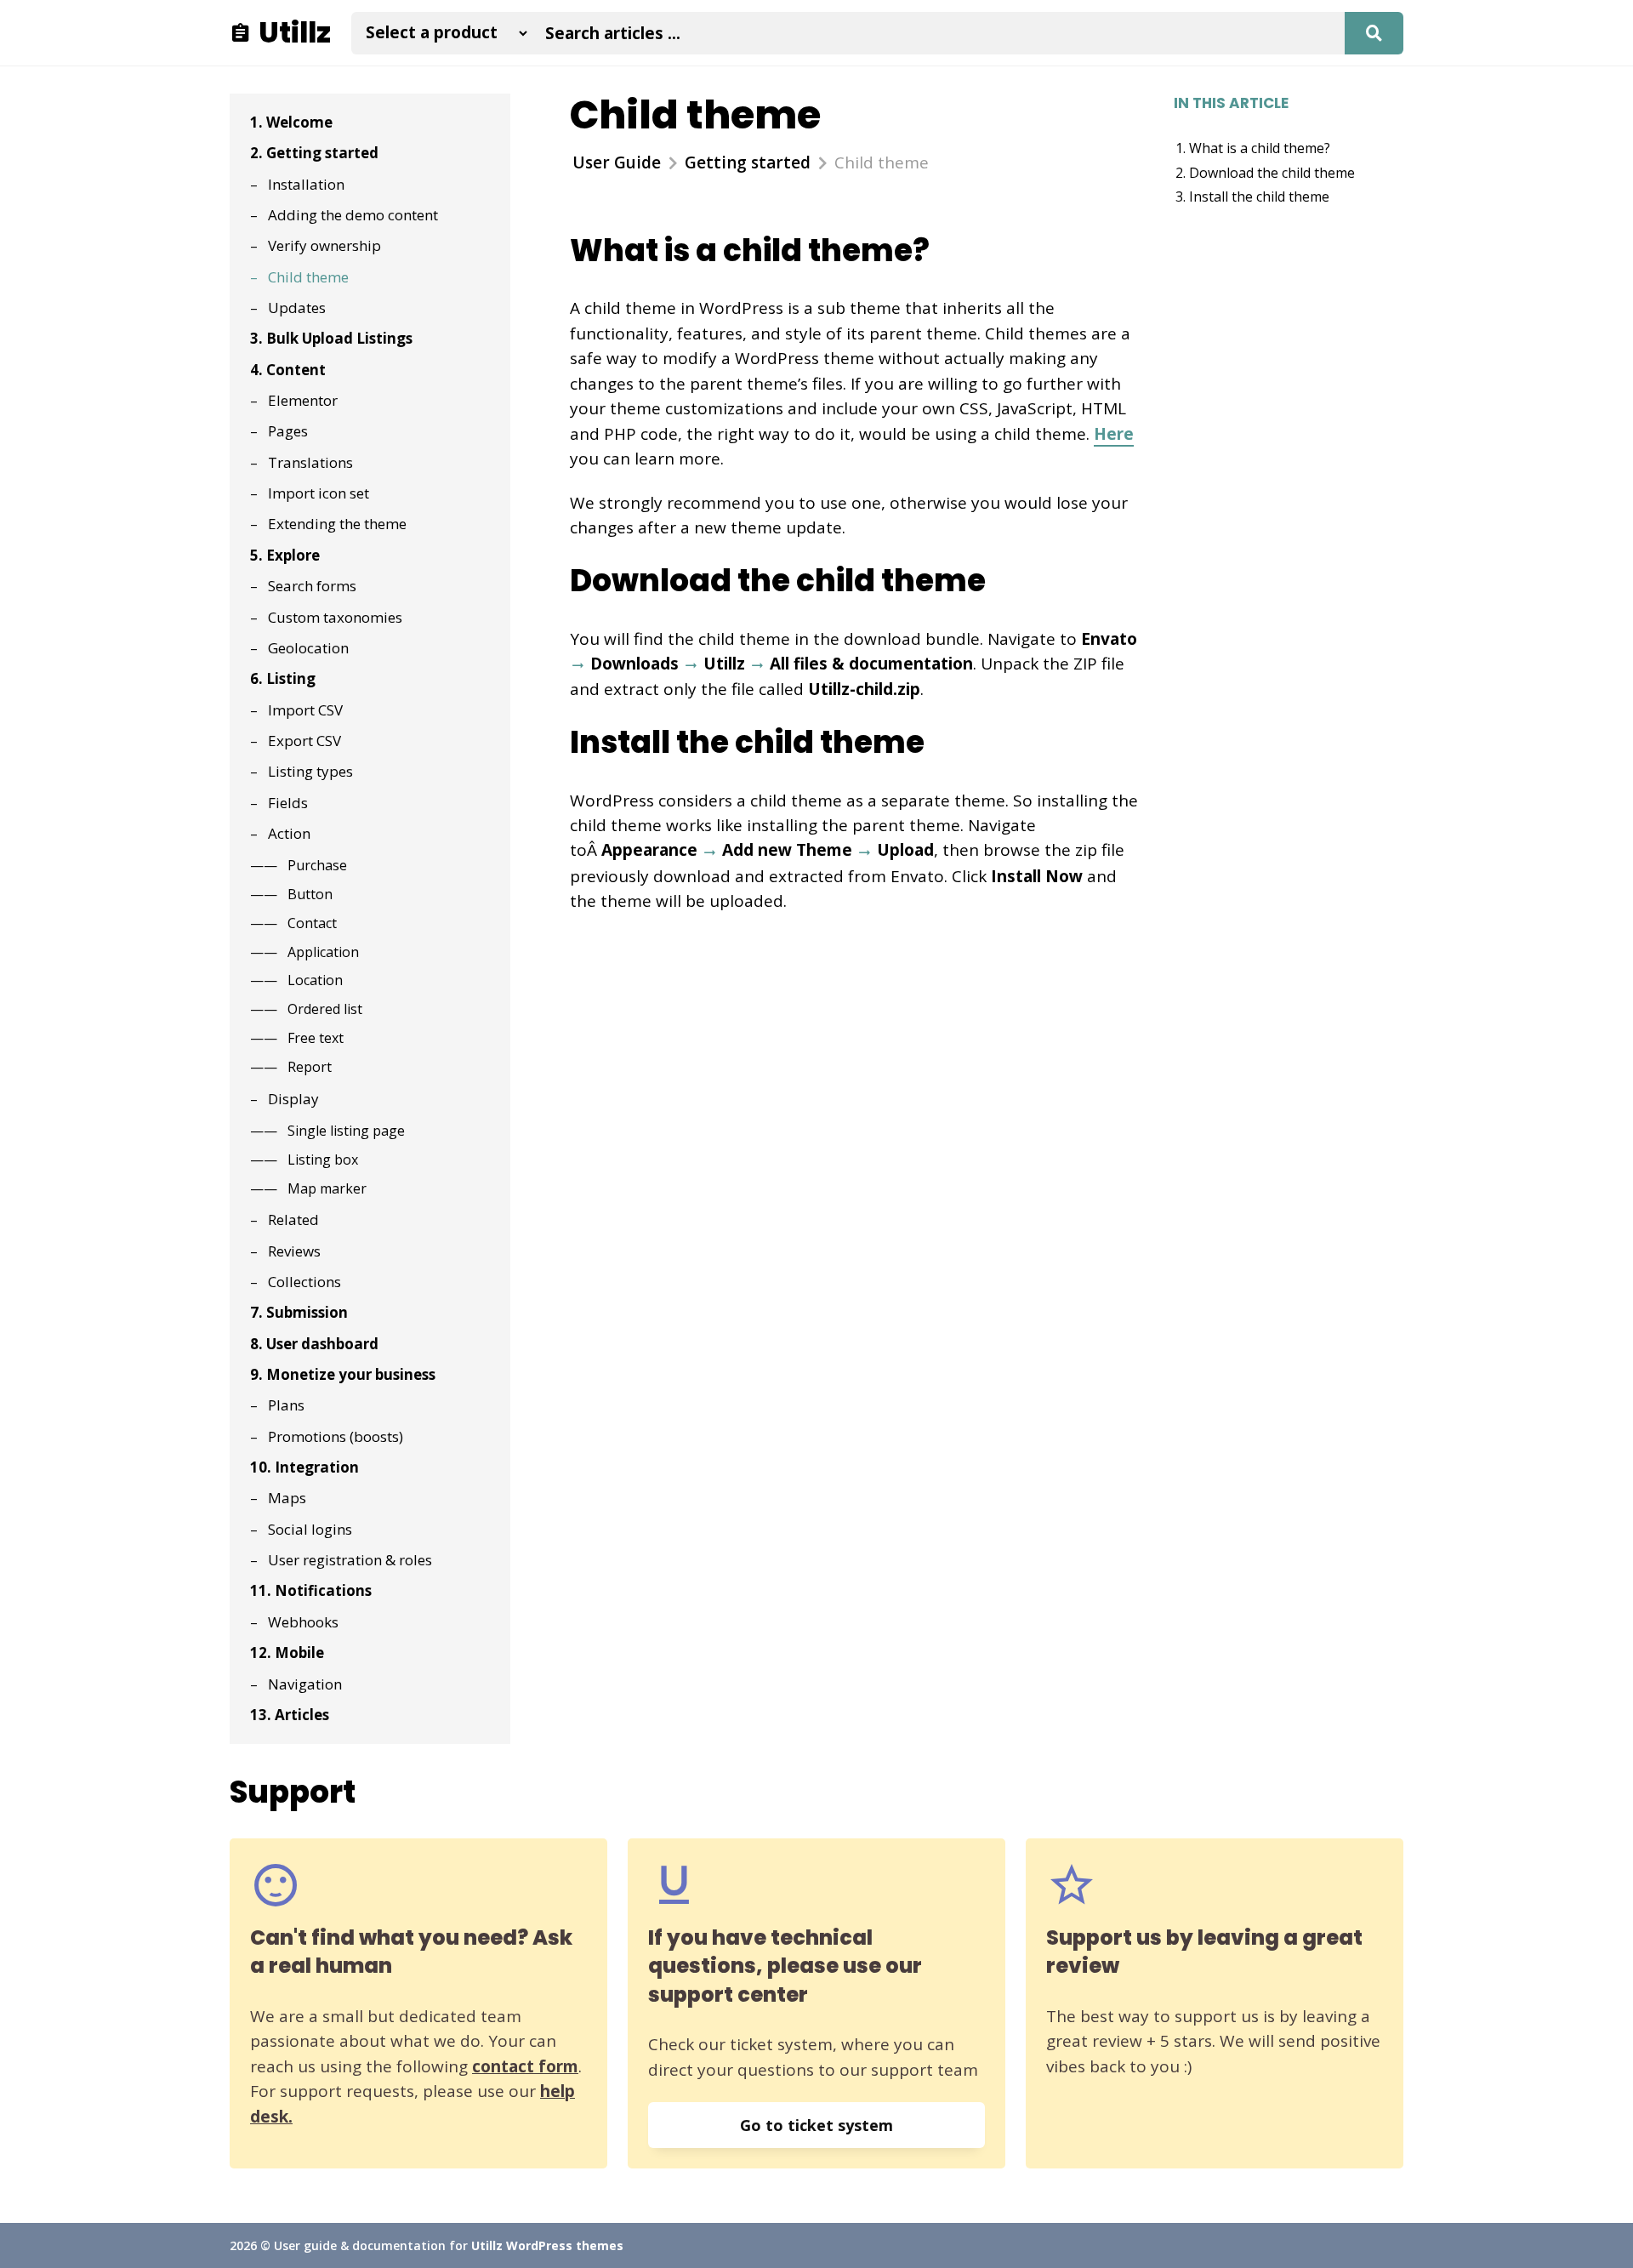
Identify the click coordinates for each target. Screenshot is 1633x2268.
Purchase (317, 865)
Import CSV (305, 710)
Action (289, 833)
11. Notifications (311, 1590)
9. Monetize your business (343, 1374)
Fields (288, 803)
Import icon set (319, 493)
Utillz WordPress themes (547, 2245)
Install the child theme (1259, 197)
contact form (525, 2066)
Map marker (327, 1188)
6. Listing (283, 678)
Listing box (323, 1160)
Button (310, 894)
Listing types (310, 771)
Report (310, 1067)
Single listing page (346, 1131)
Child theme (308, 277)
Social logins (310, 1529)
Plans (286, 1405)
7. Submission (299, 1312)
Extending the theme (337, 524)
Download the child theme (1272, 173)
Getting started (748, 162)
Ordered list (325, 1009)
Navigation (305, 1684)
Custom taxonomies (335, 617)
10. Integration (304, 1467)
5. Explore (285, 555)
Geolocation (308, 648)
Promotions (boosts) (336, 1436)
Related (293, 1219)
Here (1114, 434)
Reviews (294, 1251)
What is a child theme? (1260, 148)
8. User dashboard (314, 1344)
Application (323, 952)
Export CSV (304, 741)
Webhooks (303, 1622)
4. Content (288, 370)
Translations (310, 462)
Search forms (312, 586)
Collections (304, 1282)
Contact (312, 923)
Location (315, 980)
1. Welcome (291, 122)
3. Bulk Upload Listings (331, 338)
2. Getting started (314, 153)
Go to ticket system (816, 2125)
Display (293, 1099)
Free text (316, 1038)
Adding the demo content (353, 215)
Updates (297, 308)
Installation (306, 184)
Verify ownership (324, 245)
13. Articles (290, 1715)
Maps (287, 1498)
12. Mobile (287, 1653)
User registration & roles (350, 1560)
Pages (288, 431)
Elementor (303, 400)
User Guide (617, 162)
